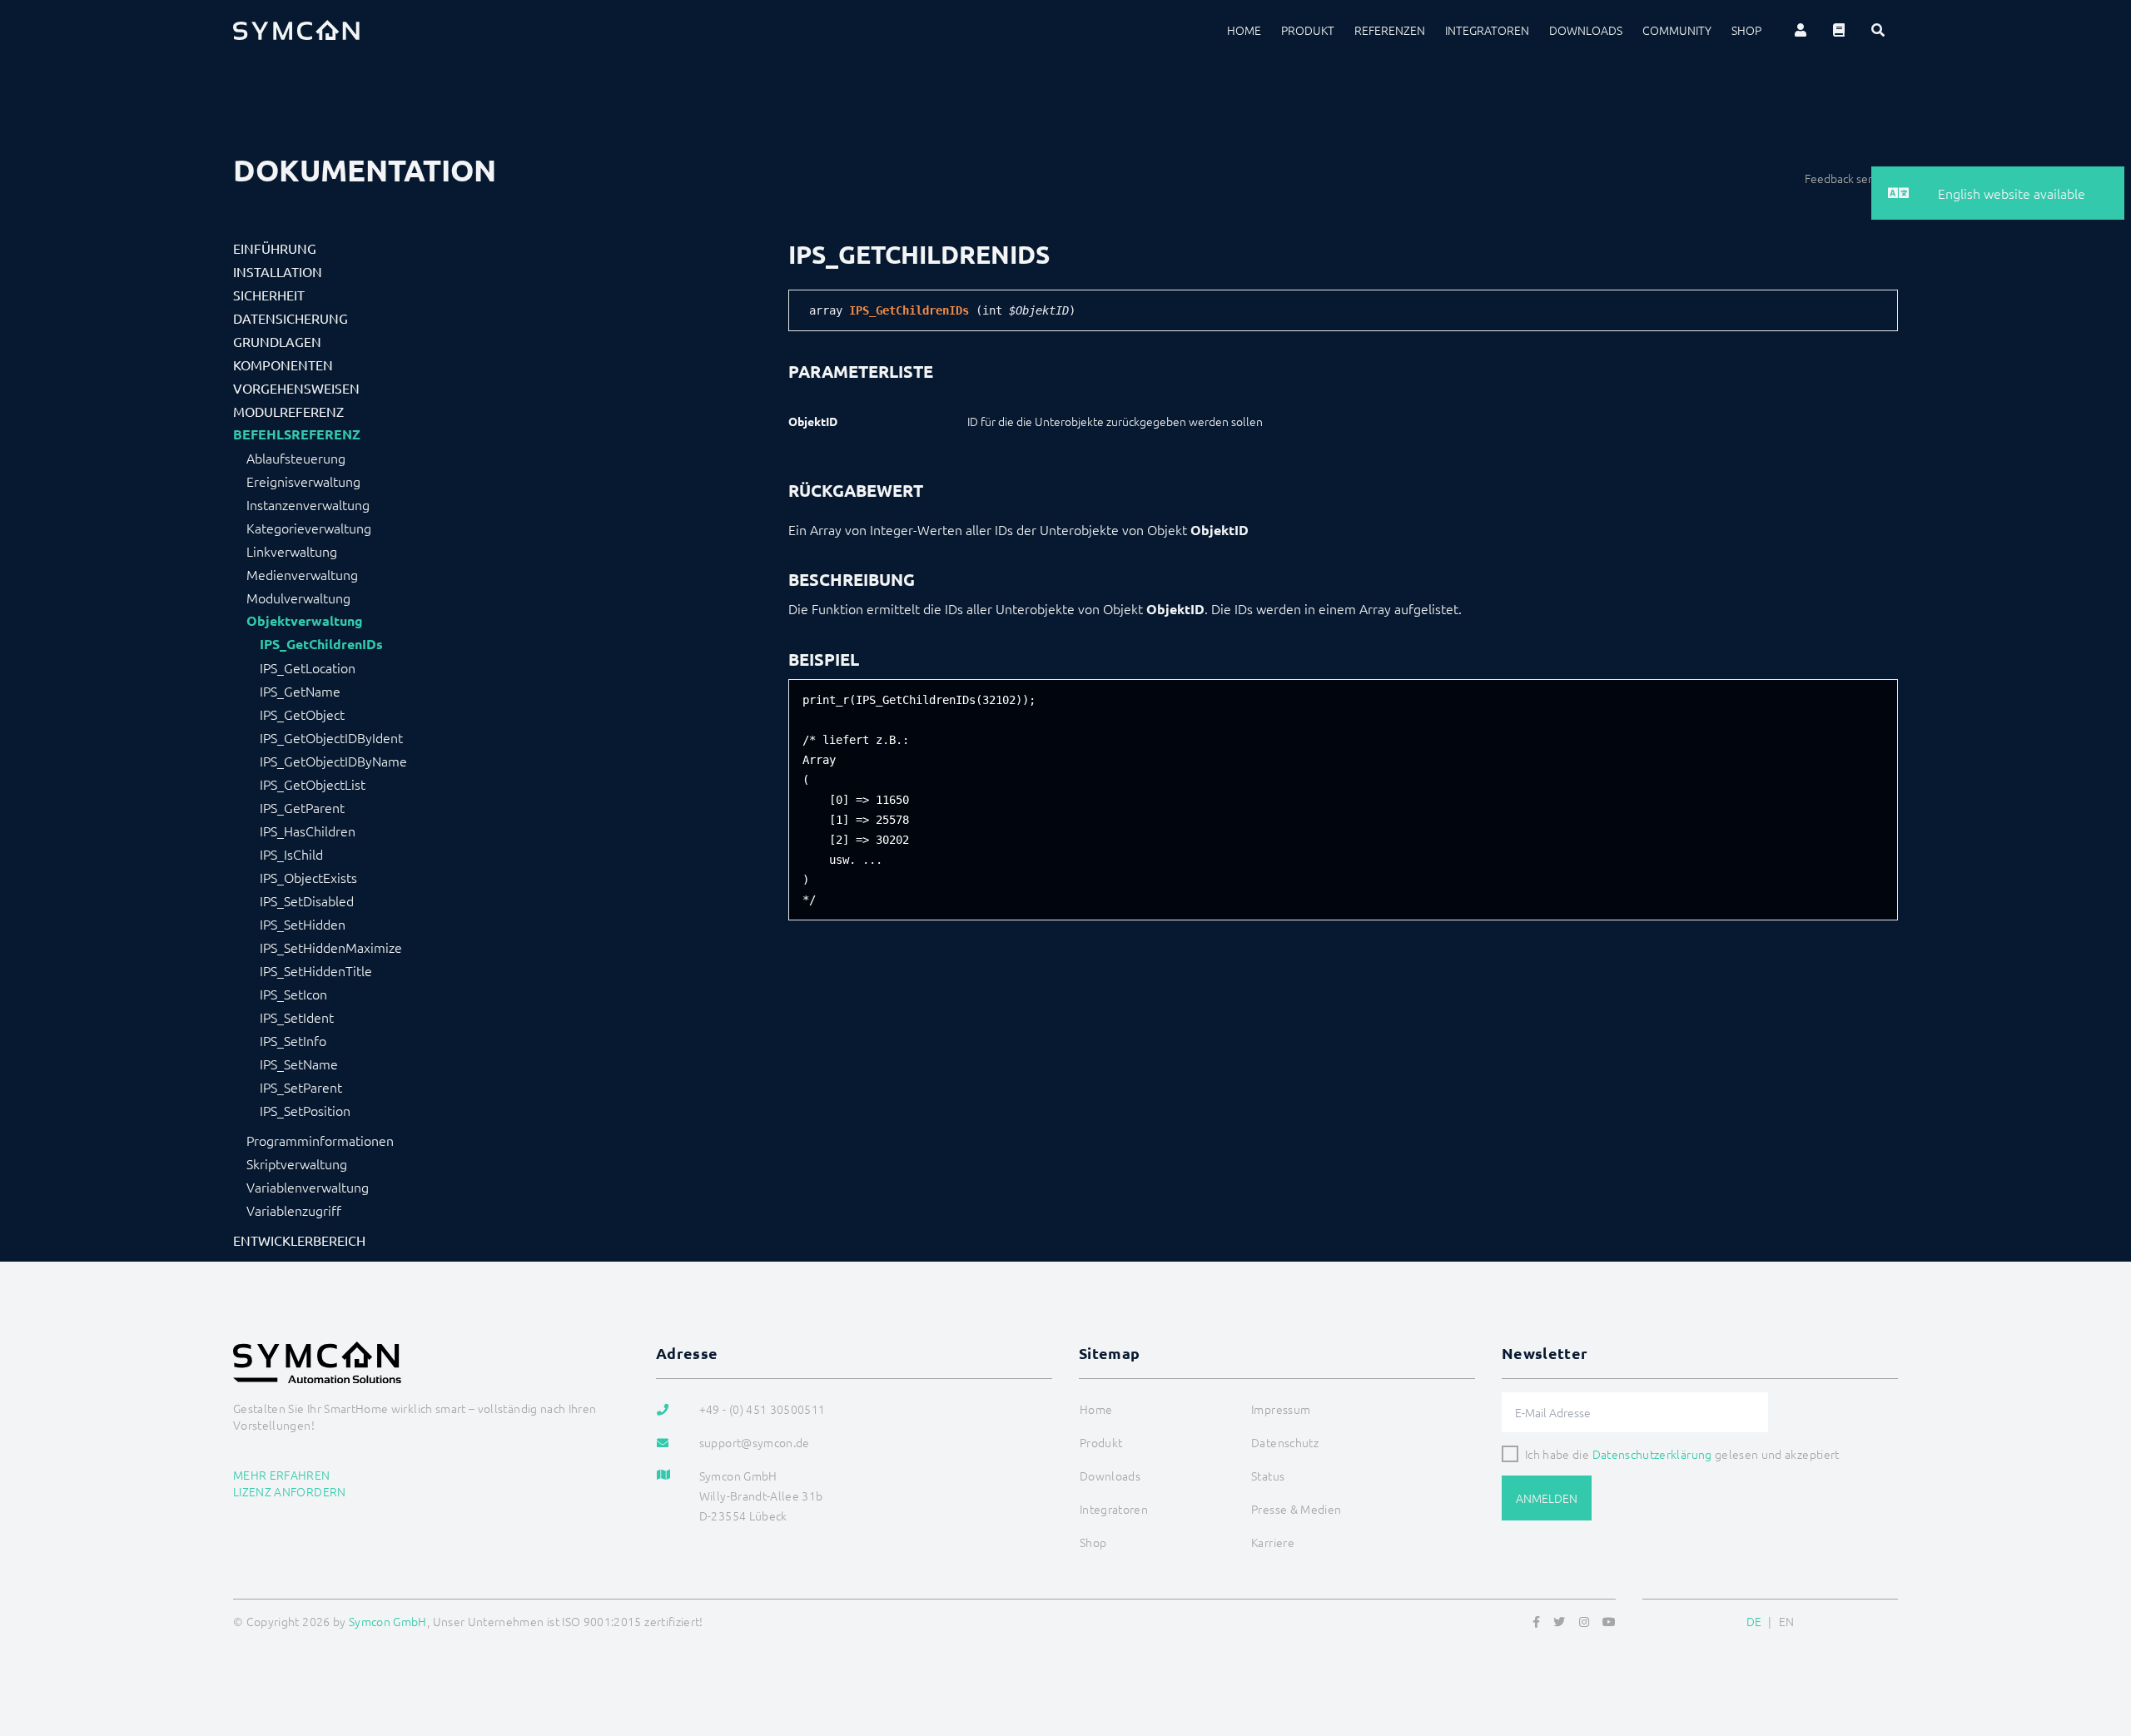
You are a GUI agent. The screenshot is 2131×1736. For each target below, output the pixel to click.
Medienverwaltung (302, 574)
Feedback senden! (1851, 178)
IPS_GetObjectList (313, 784)
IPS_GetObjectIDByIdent (331, 737)
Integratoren (1487, 30)
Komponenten (283, 365)
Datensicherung (291, 318)
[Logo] (296, 30)
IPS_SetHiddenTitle (316, 970)
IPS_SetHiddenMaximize (331, 947)
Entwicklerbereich (299, 1240)
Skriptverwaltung (297, 1163)
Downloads (1586, 30)
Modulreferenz (288, 411)
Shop (1746, 30)
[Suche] (1878, 30)
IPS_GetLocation (308, 667)
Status (1268, 1476)
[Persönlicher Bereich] (1801, 30)
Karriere (1273, 1542)
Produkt (1308, 30)
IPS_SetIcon (293, 994)
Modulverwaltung (298, 598)
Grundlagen (277, 341)
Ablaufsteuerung (296, 458)
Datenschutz (1285, 1442)
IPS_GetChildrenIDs (321, 644)
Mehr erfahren (282, 1475)
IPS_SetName (299, 1064)
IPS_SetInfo (293, 1040)
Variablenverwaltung (308, 1187)
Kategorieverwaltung (309, 528)
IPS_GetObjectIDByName (333, 761)
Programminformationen (320, 1140)
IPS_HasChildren (308, 831)
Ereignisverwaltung (303, 481)
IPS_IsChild (291, 854)
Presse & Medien (1296, 1509)
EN (1787, 1621)
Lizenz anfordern (290, 1491)
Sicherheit (269, 295)
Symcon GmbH (388, 1621)
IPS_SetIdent (297, 1017)
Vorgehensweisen (296, 388)
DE (1754, 1621)
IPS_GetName (300, 691)
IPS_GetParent (302, 807)
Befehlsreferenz (297, 434)
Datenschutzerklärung (1652, 1454)
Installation (278, 271)
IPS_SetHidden (303, 924)
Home (1244, 30)
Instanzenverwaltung (308, 504)
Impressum (1281, 1409)
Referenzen (1390, 30)
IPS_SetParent (301, 1087)
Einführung (275, 248)
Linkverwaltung (292, 551)
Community (1677, 30)
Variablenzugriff (294, 1210)
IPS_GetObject (302, 714)
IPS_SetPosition (305, 1110)
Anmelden (1547, 1498)
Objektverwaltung (305, 621)
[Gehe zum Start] (2098, 1643)
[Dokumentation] (1839, 30)
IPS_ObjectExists (308, 877)
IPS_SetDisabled (307, 900)
